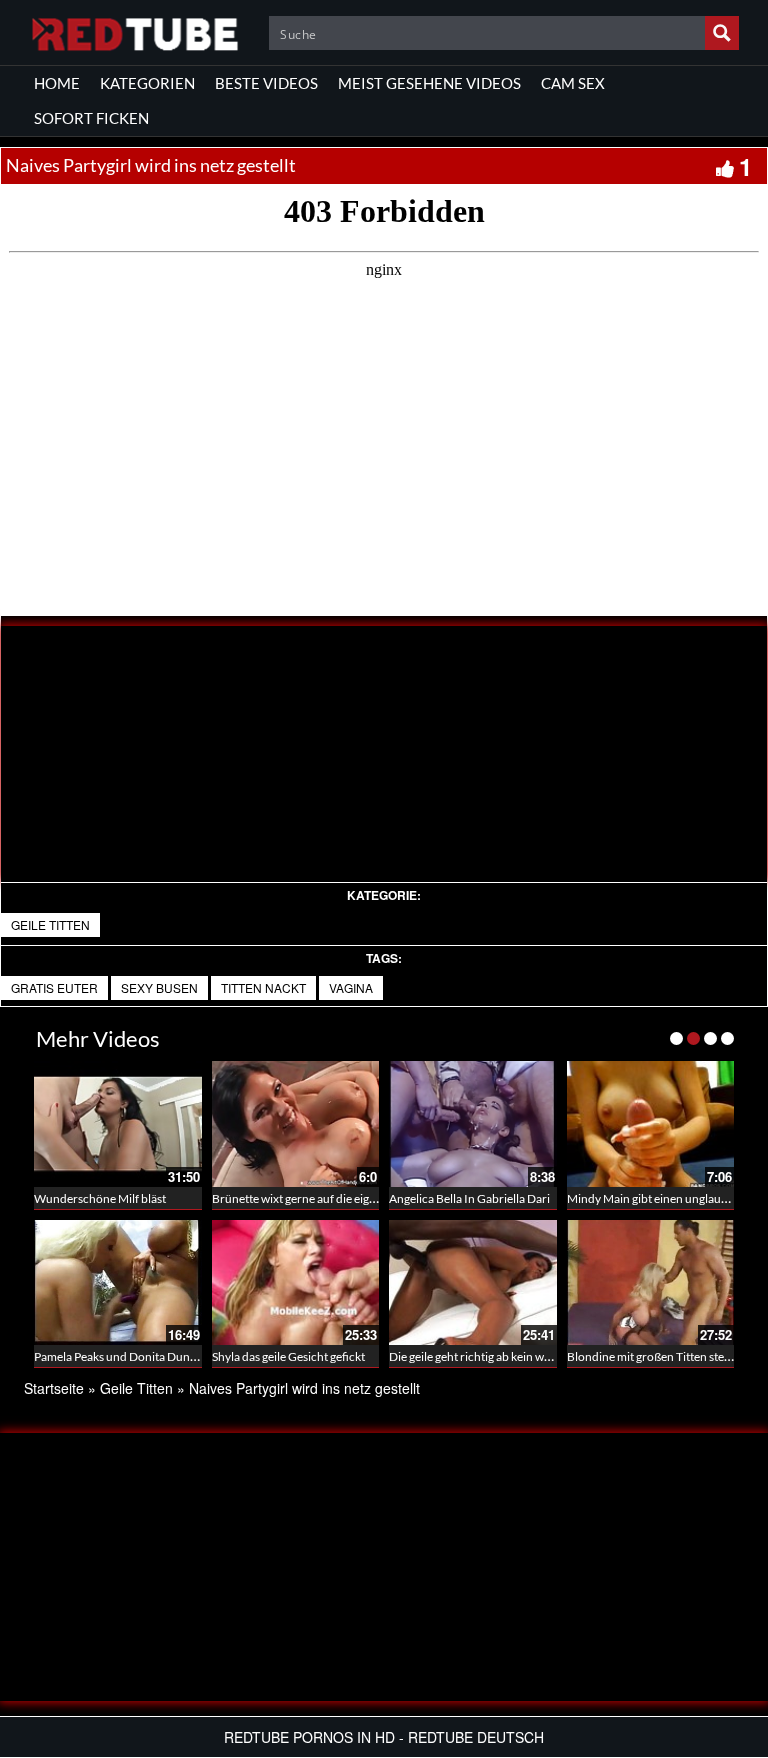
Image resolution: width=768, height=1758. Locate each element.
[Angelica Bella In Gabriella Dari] (473, 1124)
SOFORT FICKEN (91, 118)
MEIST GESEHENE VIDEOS (429, 83)
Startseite (54, 1388)
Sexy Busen (159, 987)
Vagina (351, 987)
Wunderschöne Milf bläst (100, 1198)
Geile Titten (50, 924)
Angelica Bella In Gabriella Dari (469, 1198)
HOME (57, 83)
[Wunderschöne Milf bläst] (118, 1124)
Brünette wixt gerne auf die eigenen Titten (320, 1198)
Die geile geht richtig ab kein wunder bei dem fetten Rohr (535, 1356)
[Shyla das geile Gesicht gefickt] (296, 1283)
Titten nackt (263, 987)
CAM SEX (573, 83)
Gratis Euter (54, 987)
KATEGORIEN (147, 83)
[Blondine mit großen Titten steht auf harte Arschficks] (651, 1283)
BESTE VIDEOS (266, 83)
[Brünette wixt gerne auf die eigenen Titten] (296, 1124)
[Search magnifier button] (722, 33)
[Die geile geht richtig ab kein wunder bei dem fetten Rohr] (473, 1283)
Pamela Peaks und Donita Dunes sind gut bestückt (162, 1356)
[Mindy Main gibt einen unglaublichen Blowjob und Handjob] (651, 1124)
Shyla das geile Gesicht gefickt (288, 1356)
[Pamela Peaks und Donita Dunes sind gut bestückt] (118, 1283)
